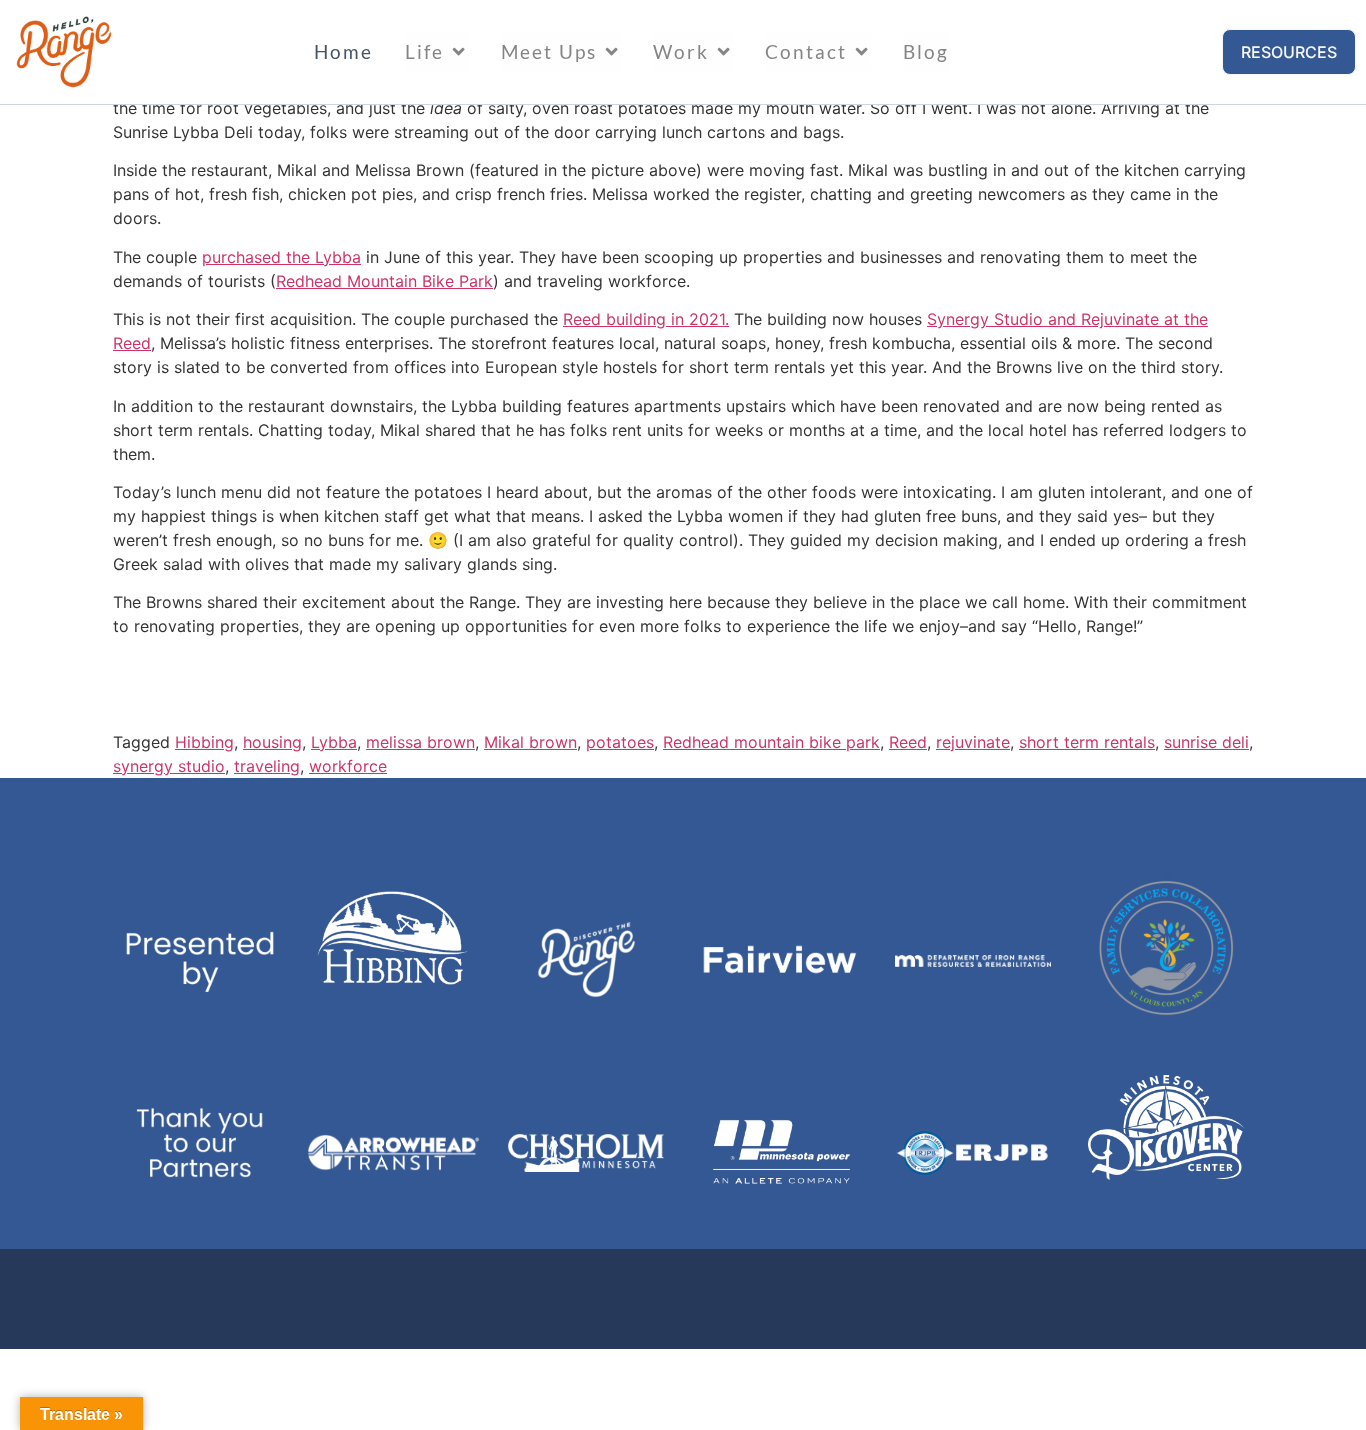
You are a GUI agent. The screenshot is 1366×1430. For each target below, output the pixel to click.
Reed (908, 742)
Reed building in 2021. (646, 319)
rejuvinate (973, 742)
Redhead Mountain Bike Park (384, 281)
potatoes (620, 742)
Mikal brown (530, 742)
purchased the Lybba (281, 257)
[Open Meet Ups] (611, 52)
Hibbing (204, 742)
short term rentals (1087, 742)
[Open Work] (723, 52)
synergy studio (169, 766)
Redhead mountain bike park (771, 742)
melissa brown (420, 742)
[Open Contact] (861, 52)
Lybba (334, 742)
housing (272, 742)
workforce (348, 766)
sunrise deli (1206, 742)
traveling (267, 766)
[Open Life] (458, 52)
